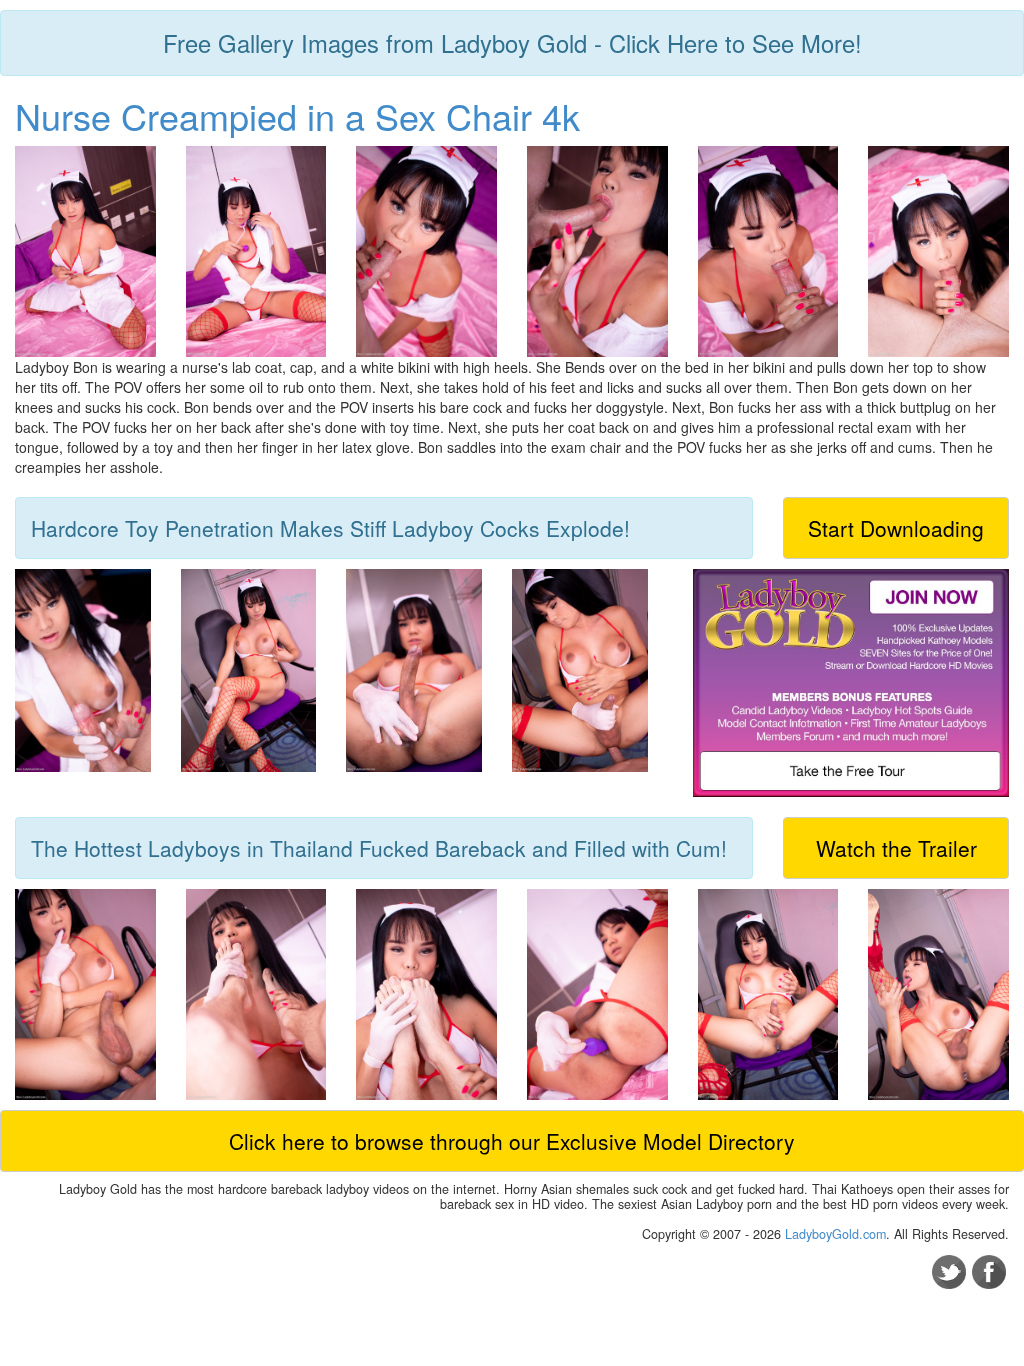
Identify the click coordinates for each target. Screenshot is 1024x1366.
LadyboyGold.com (835, 1234)
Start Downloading (896, 528)
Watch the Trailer (896, 848)
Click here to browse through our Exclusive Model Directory (512, 1141)
